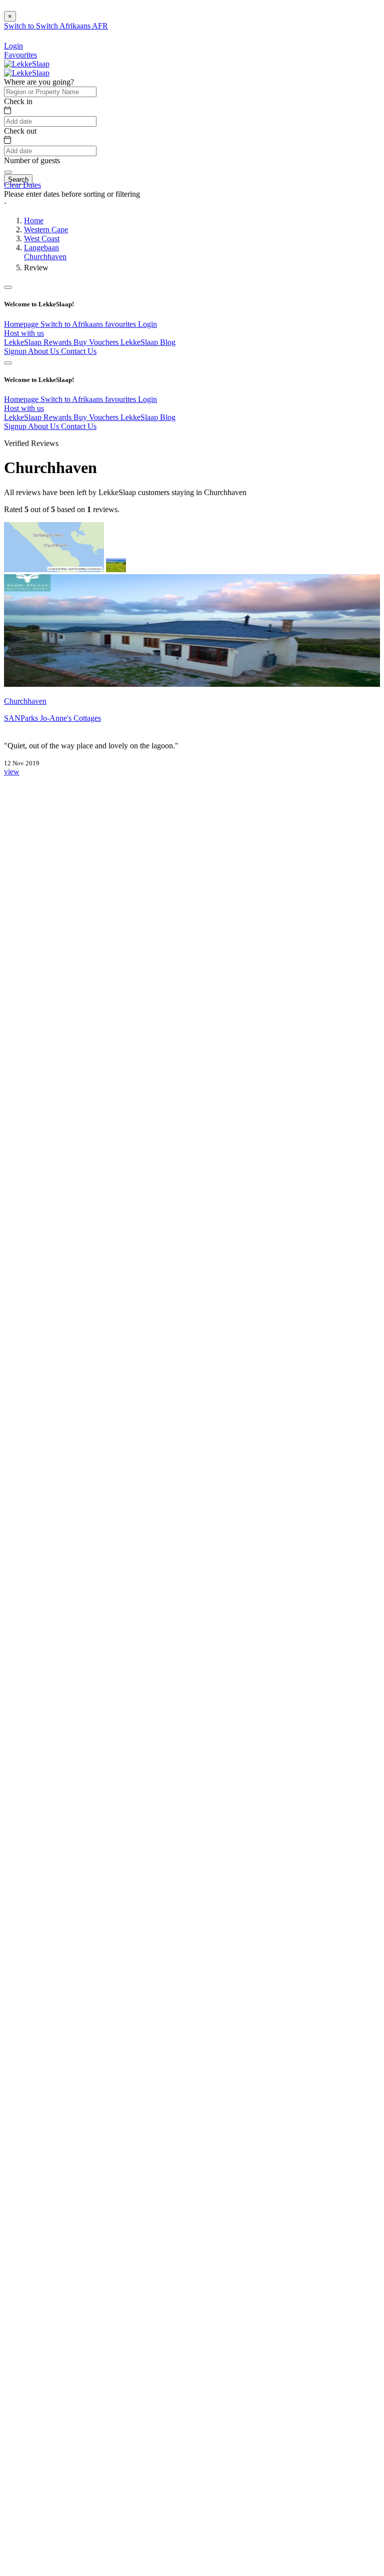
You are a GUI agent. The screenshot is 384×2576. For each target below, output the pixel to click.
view (12, 772)
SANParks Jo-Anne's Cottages (52, 718)
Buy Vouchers (97, 342)
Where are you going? (39, 82)
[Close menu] (8, 287)
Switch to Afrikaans (73, 324)
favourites (121, 324)
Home (34, 221)
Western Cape (46, 230)
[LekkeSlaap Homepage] (27, 64)
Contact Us (79, 351)
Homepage (22, 324)
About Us (44, 351)
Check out (20, 131)
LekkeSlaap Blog (148, 342)
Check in (18, 101)
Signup (16, 351)
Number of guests (32, 160)
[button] (192, 203)
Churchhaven (45, 257)
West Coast (42, 239)
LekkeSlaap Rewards (39, 342)
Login (147, 324)
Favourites (20, 55)
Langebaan (41, 248)
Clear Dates (22, 185)
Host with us (24, 333)
